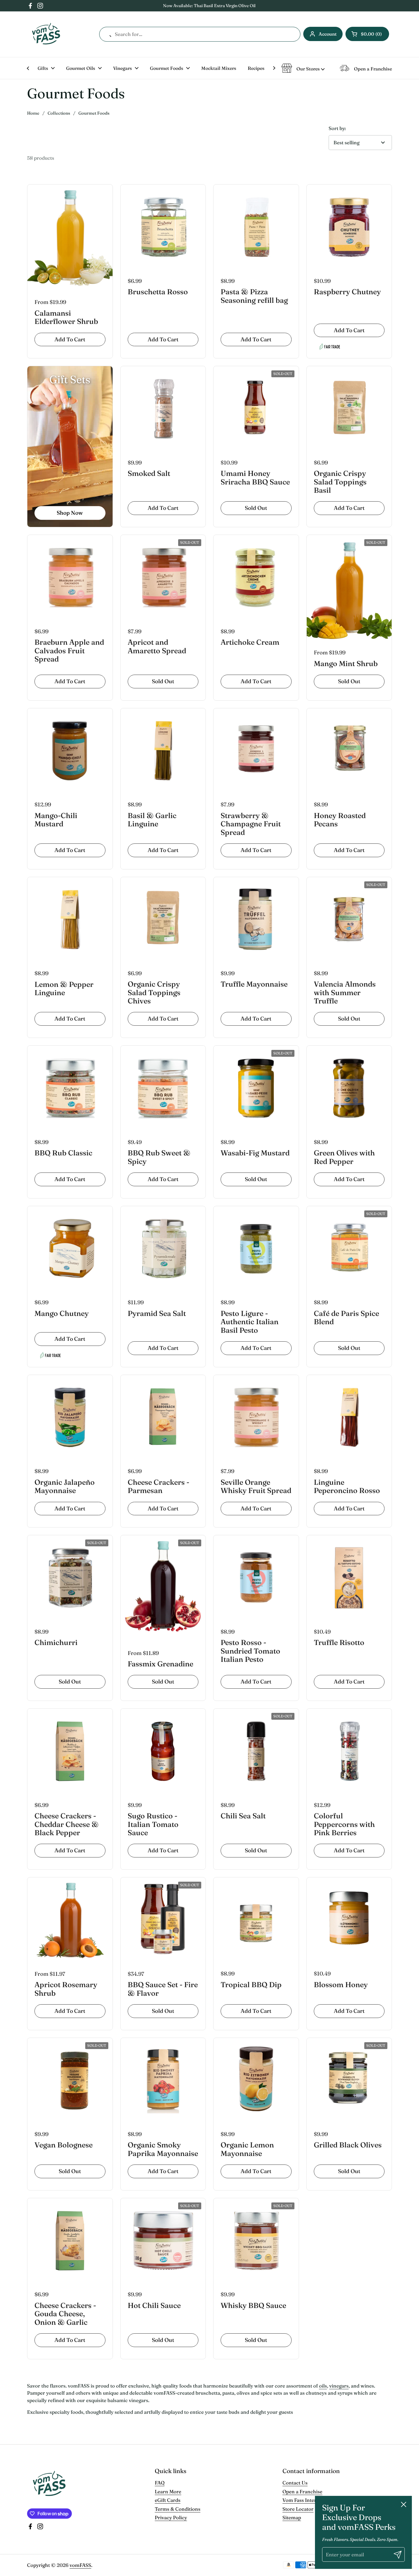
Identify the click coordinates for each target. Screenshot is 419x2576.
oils (323, 2386)
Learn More (168, 2491)
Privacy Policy (171, 2517)
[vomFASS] (46, 34)
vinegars (339, 2386)
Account (328, 34)
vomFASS (80, 2565)
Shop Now (70, 513)
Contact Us (295, 2483)
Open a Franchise (302, 2491)
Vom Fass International (309, 2500)
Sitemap (292, 2517)
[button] (367, 34)
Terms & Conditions (178, 2509)
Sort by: (337, 128)
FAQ (160, 2483)
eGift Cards (168, 2500)
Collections (59, 113)
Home (33, 113)
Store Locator (298, 2509)
